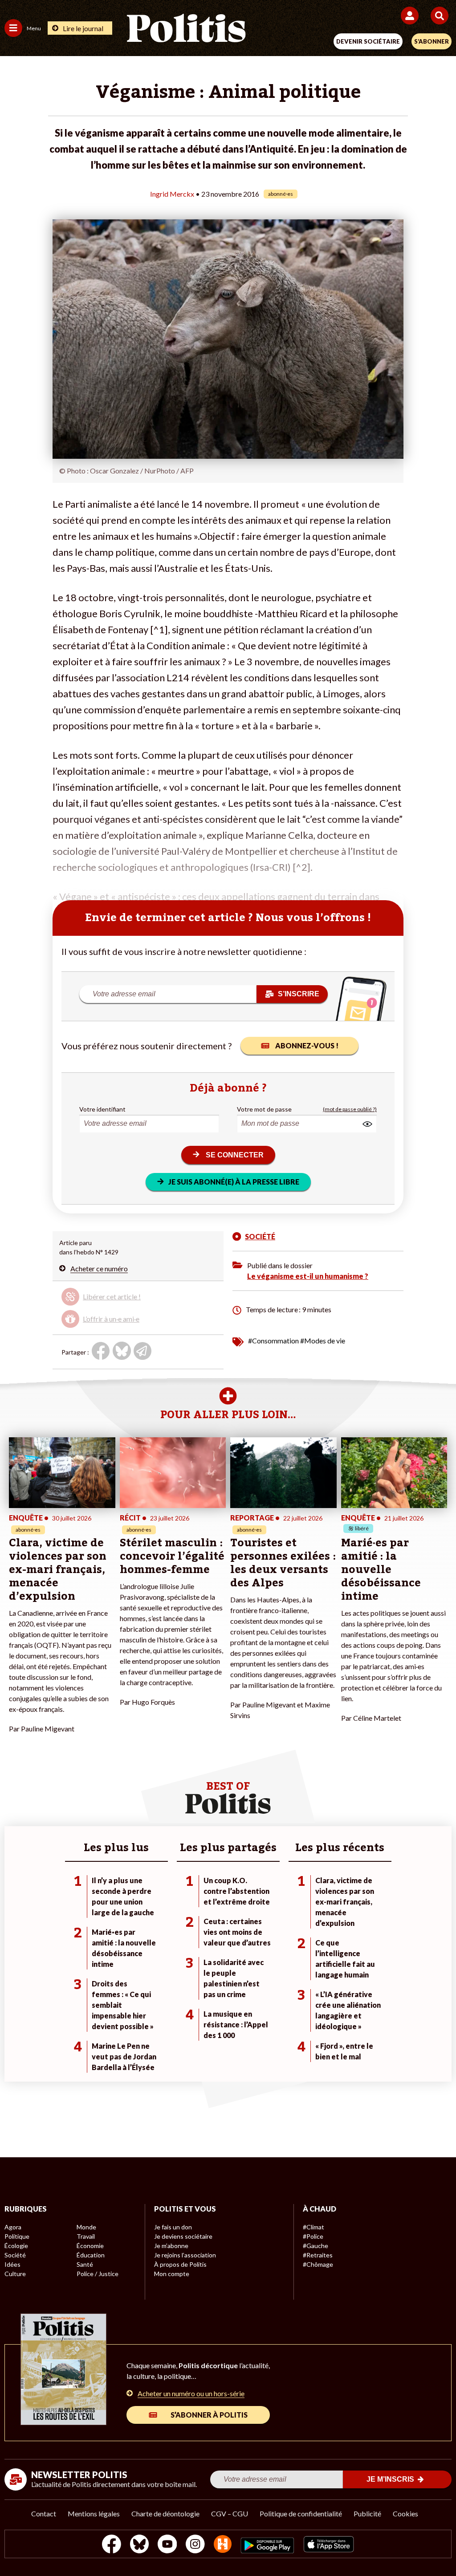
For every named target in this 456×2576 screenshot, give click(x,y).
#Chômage (318, 2264)
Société (15, 2255)
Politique (17, 2236)
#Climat (313, 2227)
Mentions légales (94, 2513)
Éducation (91, 2255)
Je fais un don (173, 2227)
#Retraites (318, 2255)
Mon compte (172, 2274)
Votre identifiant (102, 1109)
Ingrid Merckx (172, 194)
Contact (44, 2513)
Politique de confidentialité (301, 2513)
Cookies (405, 2513)
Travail (86, 2236)
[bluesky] (139, 2545)
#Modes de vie (323, 1341)
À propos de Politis (180, 2264)
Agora (13, 2227)
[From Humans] (223, 2545)
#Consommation (273, 1341)
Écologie (16, 2246)
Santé (85, 2264)
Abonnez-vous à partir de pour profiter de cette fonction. (126, 1300)
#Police (313, 2236)
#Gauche (316, 2246)
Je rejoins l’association (185, 2255)
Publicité (367, 2513)
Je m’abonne (171, 2246)
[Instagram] (195, 2545)
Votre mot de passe (264, 1109)
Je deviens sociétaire (183, 2236)
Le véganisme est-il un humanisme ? (308, 1276)
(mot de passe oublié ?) (350, 1109)
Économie (90, 2246)
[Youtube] (167, 2545)
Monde (86, 2227)
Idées (12, 2264)
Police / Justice (98, 2274)
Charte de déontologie (165, 2513)
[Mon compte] (411, 16)
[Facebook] (112, 2545)
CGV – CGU (230, 2513)
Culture (15, 2274)
